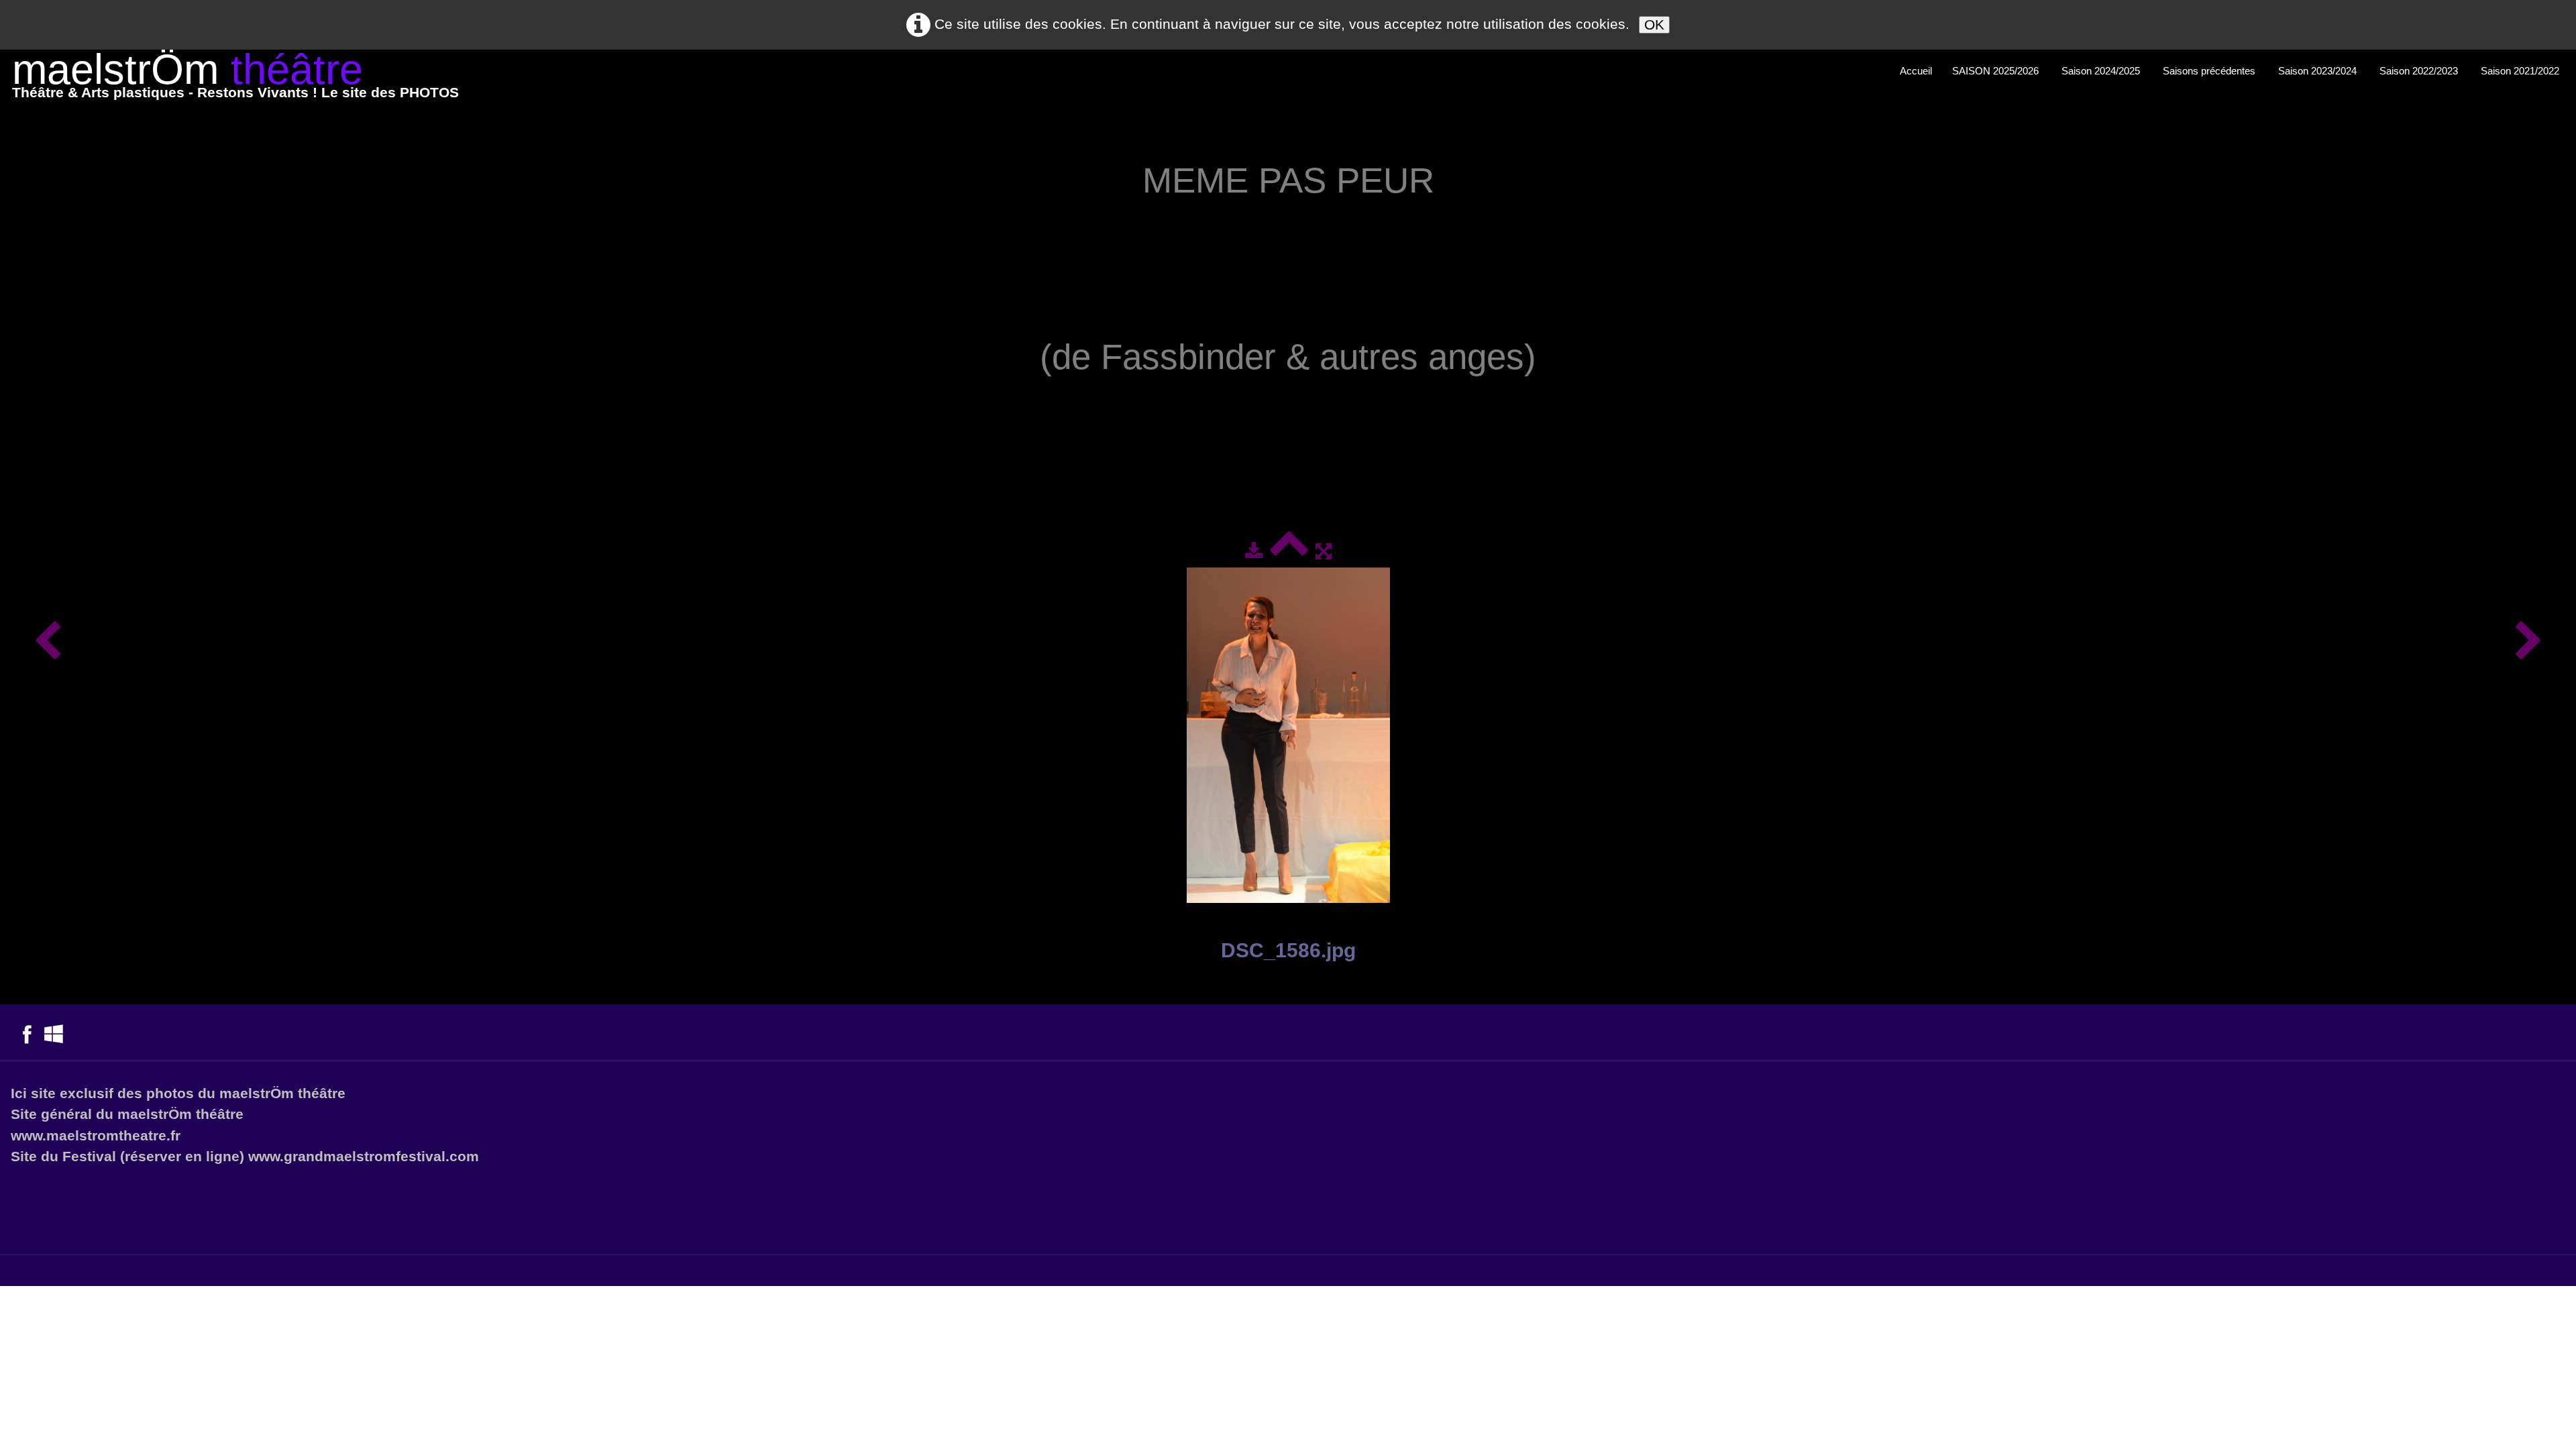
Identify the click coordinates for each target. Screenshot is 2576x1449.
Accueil (1916, 71)
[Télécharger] (1254, 551)
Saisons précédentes (2210, 71)
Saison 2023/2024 (2319, 71)
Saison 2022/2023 (2420, 71)
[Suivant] (2529, 642)
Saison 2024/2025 (2102, 71)
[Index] (1289, 551)
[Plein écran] (1324, 551)
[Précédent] (47, 642)
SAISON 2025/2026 (1997, 71)
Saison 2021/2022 (2521, 71)
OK (1654, 24)
